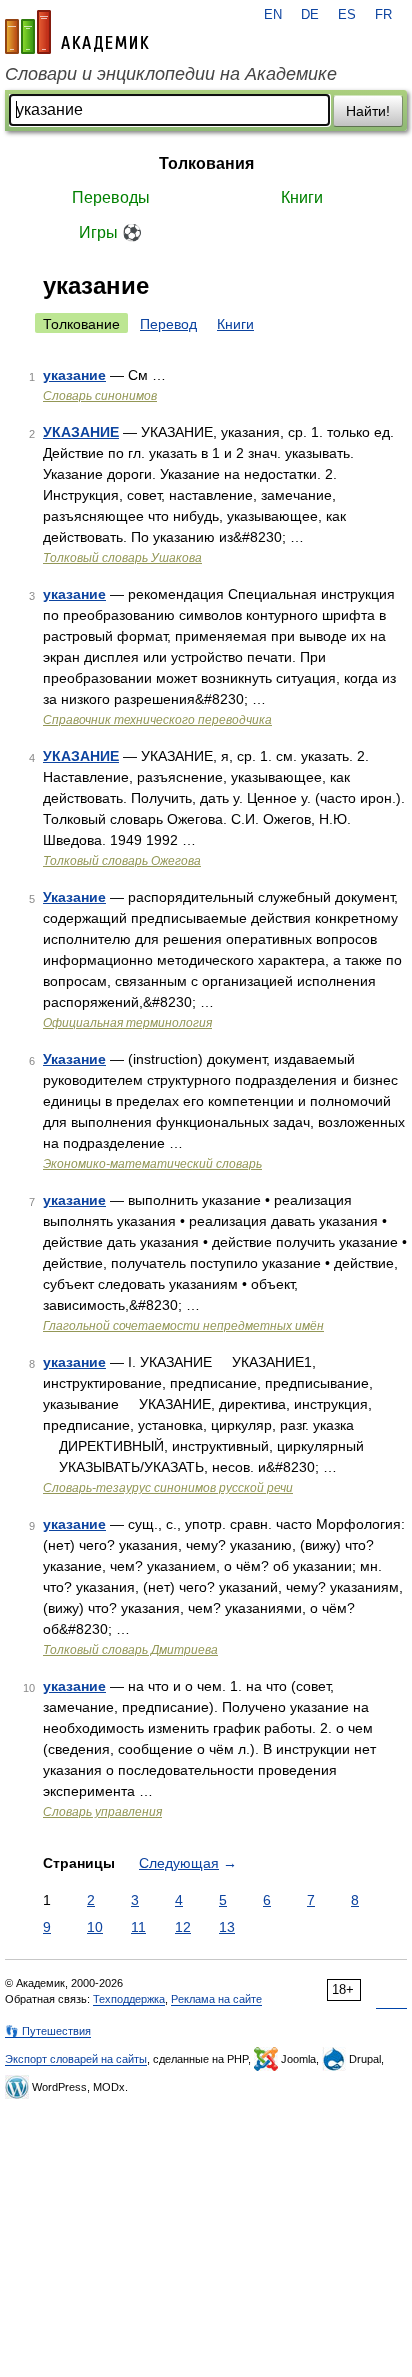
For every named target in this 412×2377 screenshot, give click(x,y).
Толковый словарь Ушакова (122, 558)
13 (227, 1927)
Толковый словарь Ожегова (122, 861)
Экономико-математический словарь (152, 1164)
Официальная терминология (127, 1023)
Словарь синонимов (100, 396)
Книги (302, 197)
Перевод (168, 324)
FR (383, 15)
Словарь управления (102, 1812)
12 (183, 1927)
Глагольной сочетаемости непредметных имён (183, 1326)
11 (138, 1927)
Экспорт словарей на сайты (76, 2059)
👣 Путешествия (48, 2031)
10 (95, 1927)
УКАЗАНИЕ (81, 432)
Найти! (368, 111)
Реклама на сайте (216, 1999)
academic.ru (77, 32)
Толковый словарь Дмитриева (130, 1650)
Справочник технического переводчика (157, 720)
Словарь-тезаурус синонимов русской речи (168, 1488)
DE (310, 15)
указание (74, 375)
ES (347, 15)
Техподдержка (129, 1999)
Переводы (111, 197)
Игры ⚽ (110, 232)
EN (273, 15)
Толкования (206, 163)
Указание (74, 897)
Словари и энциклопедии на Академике (171, 74)
